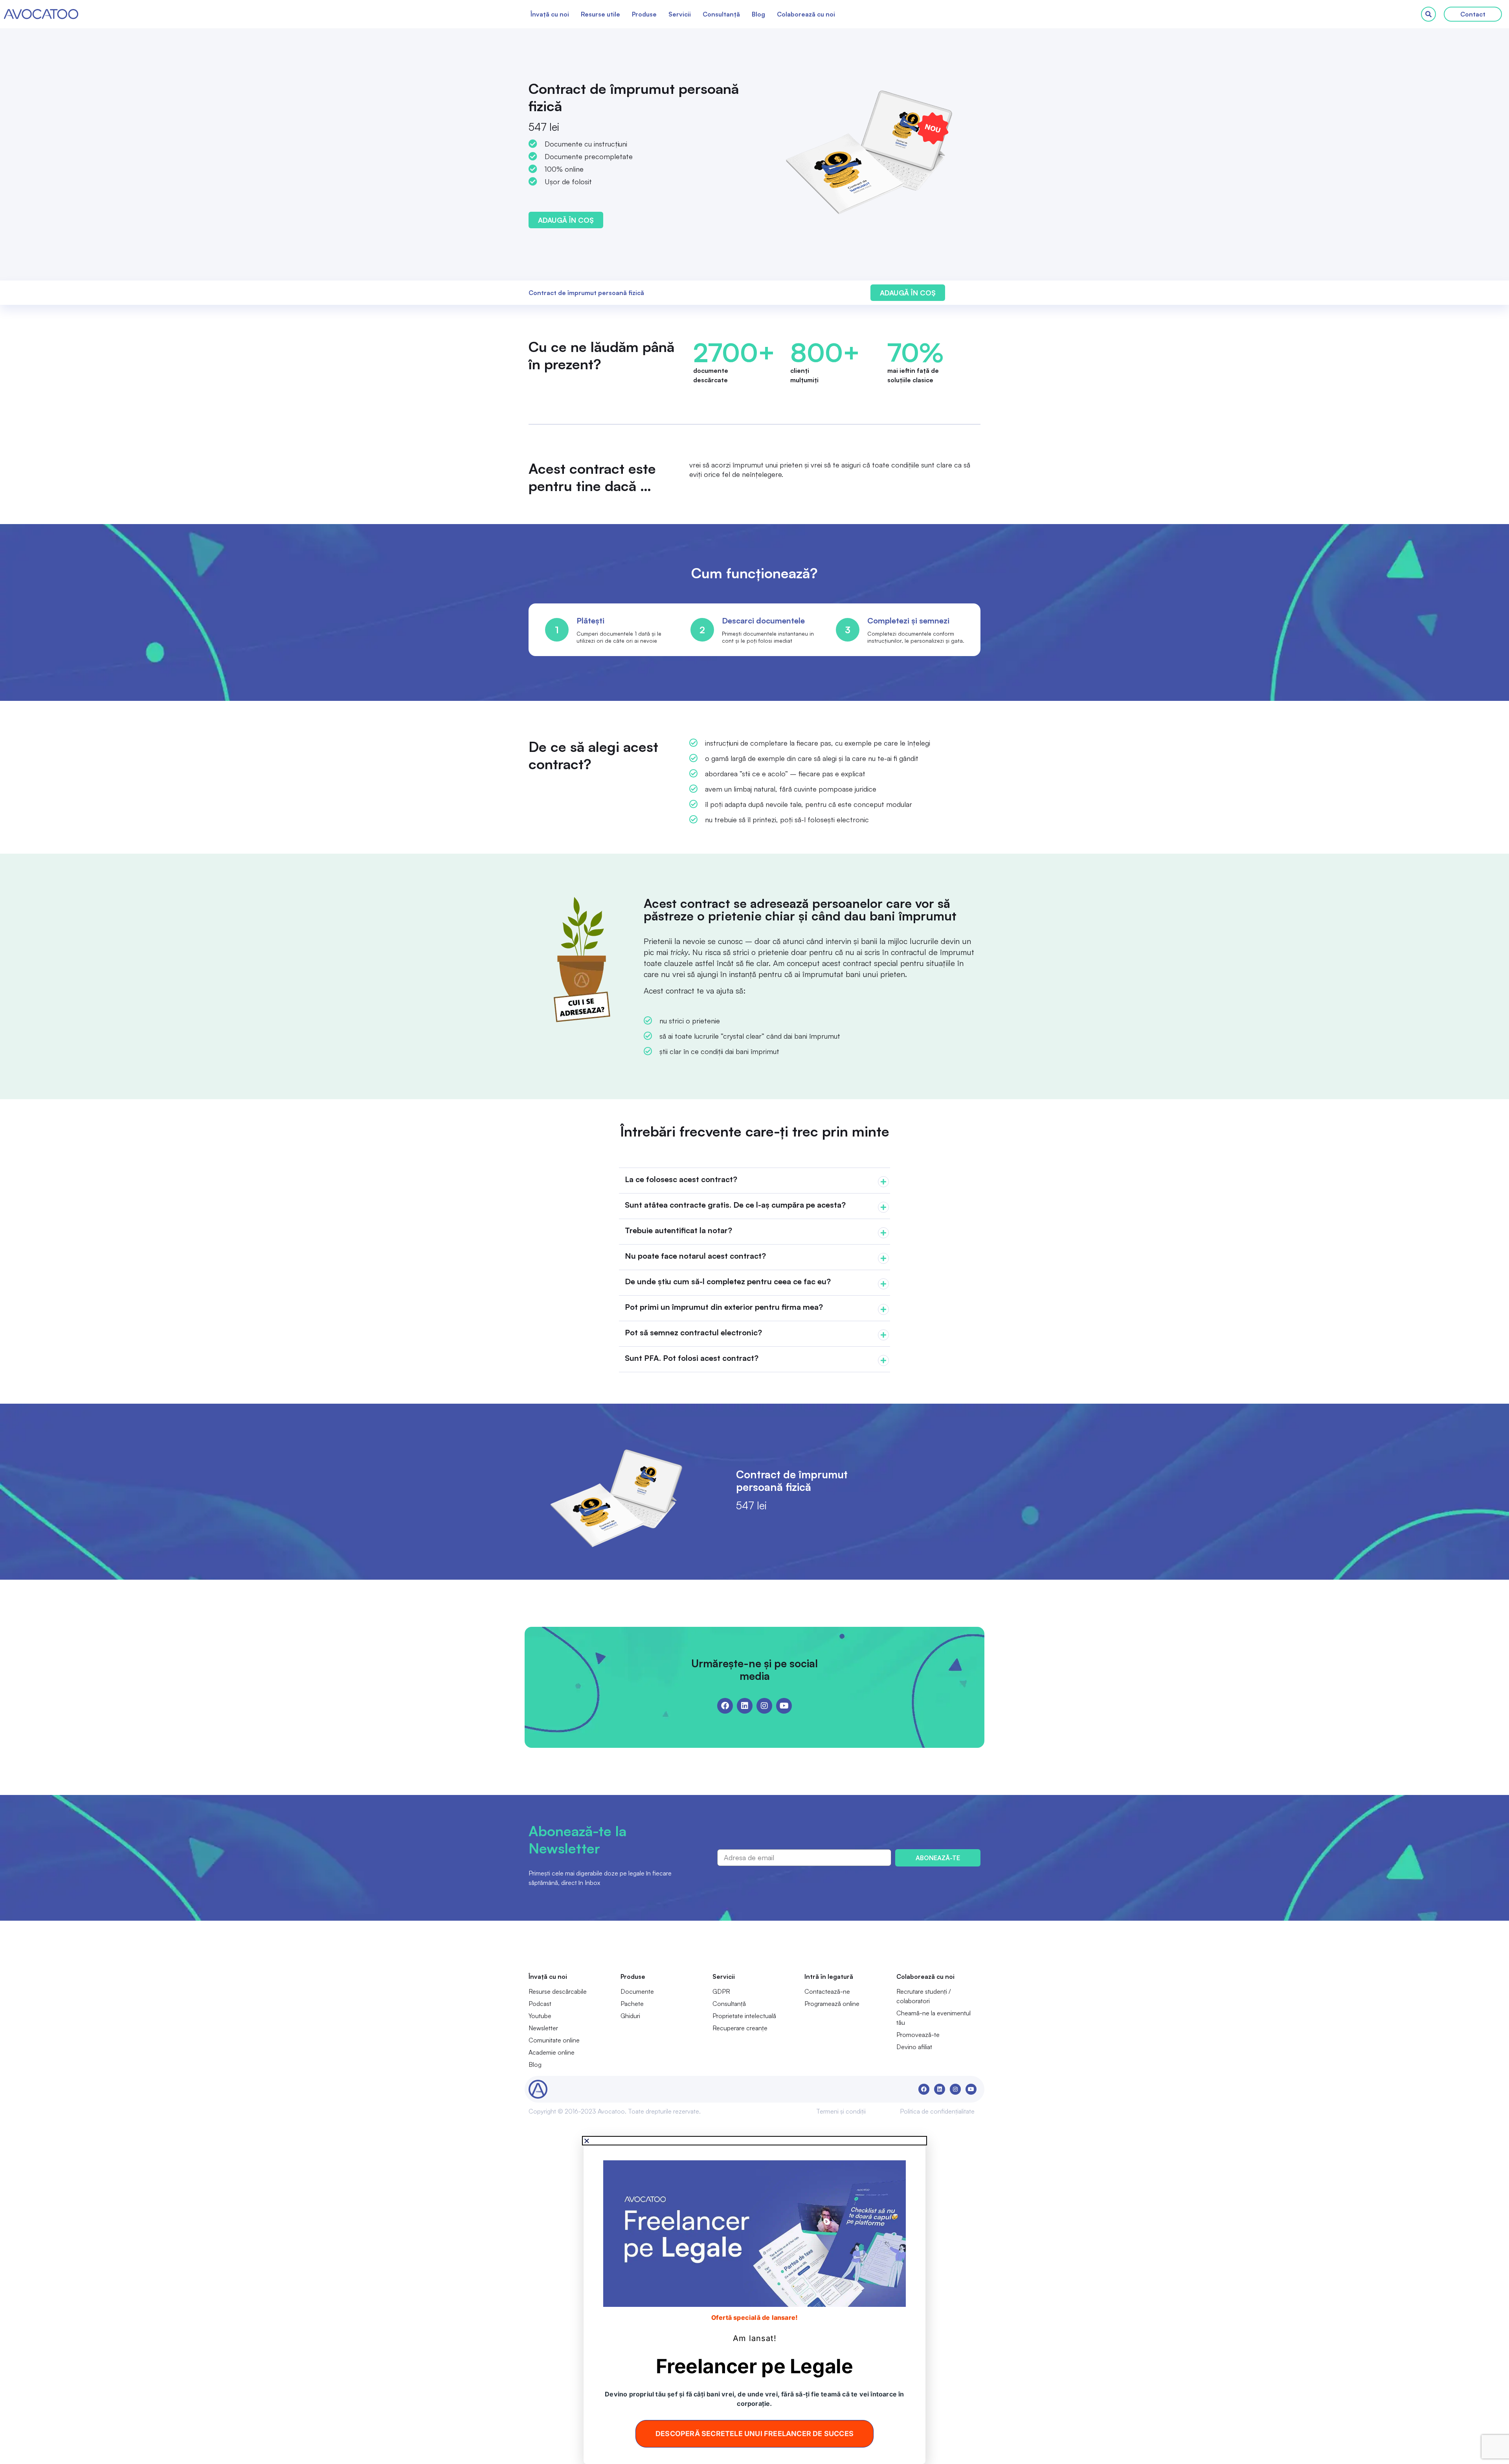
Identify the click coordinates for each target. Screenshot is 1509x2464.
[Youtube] (784, 1706)
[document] (754, 2301)
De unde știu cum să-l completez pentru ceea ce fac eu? (728, 1281)
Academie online (552, 2052)
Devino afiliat (914, 2047)
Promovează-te (918, 2035)
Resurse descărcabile (558, 1991)
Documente (637, 1991)
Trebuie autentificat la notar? (678, 1230)
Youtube (540, 2016)
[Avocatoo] (41, 14)
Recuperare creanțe (740, 2028)
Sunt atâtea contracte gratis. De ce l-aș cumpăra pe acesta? (735, 1205)
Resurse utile (600, 14)
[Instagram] (764, 1706)
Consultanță (721, 14)
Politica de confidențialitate (937, 2111)
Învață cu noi (550, 14)
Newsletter (543, 2028)
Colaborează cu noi (806, 14)
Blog (758, 14)
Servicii (680, 14)
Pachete (632, 2004)
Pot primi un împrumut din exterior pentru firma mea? (724, 1307)
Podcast (540, 2004)
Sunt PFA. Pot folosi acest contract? (692, 1358)
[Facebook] (725, 1706)
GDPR (721, 1991)
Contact (1473, 14)
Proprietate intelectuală (744, 2016)
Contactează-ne (827, 1991)
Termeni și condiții (841, 2111)
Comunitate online (554, 2040)
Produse (644, 14)
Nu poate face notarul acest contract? (695, 1256)
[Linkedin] (745, 1706)
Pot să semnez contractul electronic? (693, 1332)
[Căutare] (1428, 14)
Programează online (832, 2004)
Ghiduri (630, 2016)
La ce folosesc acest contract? (681, 1179)
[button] (754, 1181)
